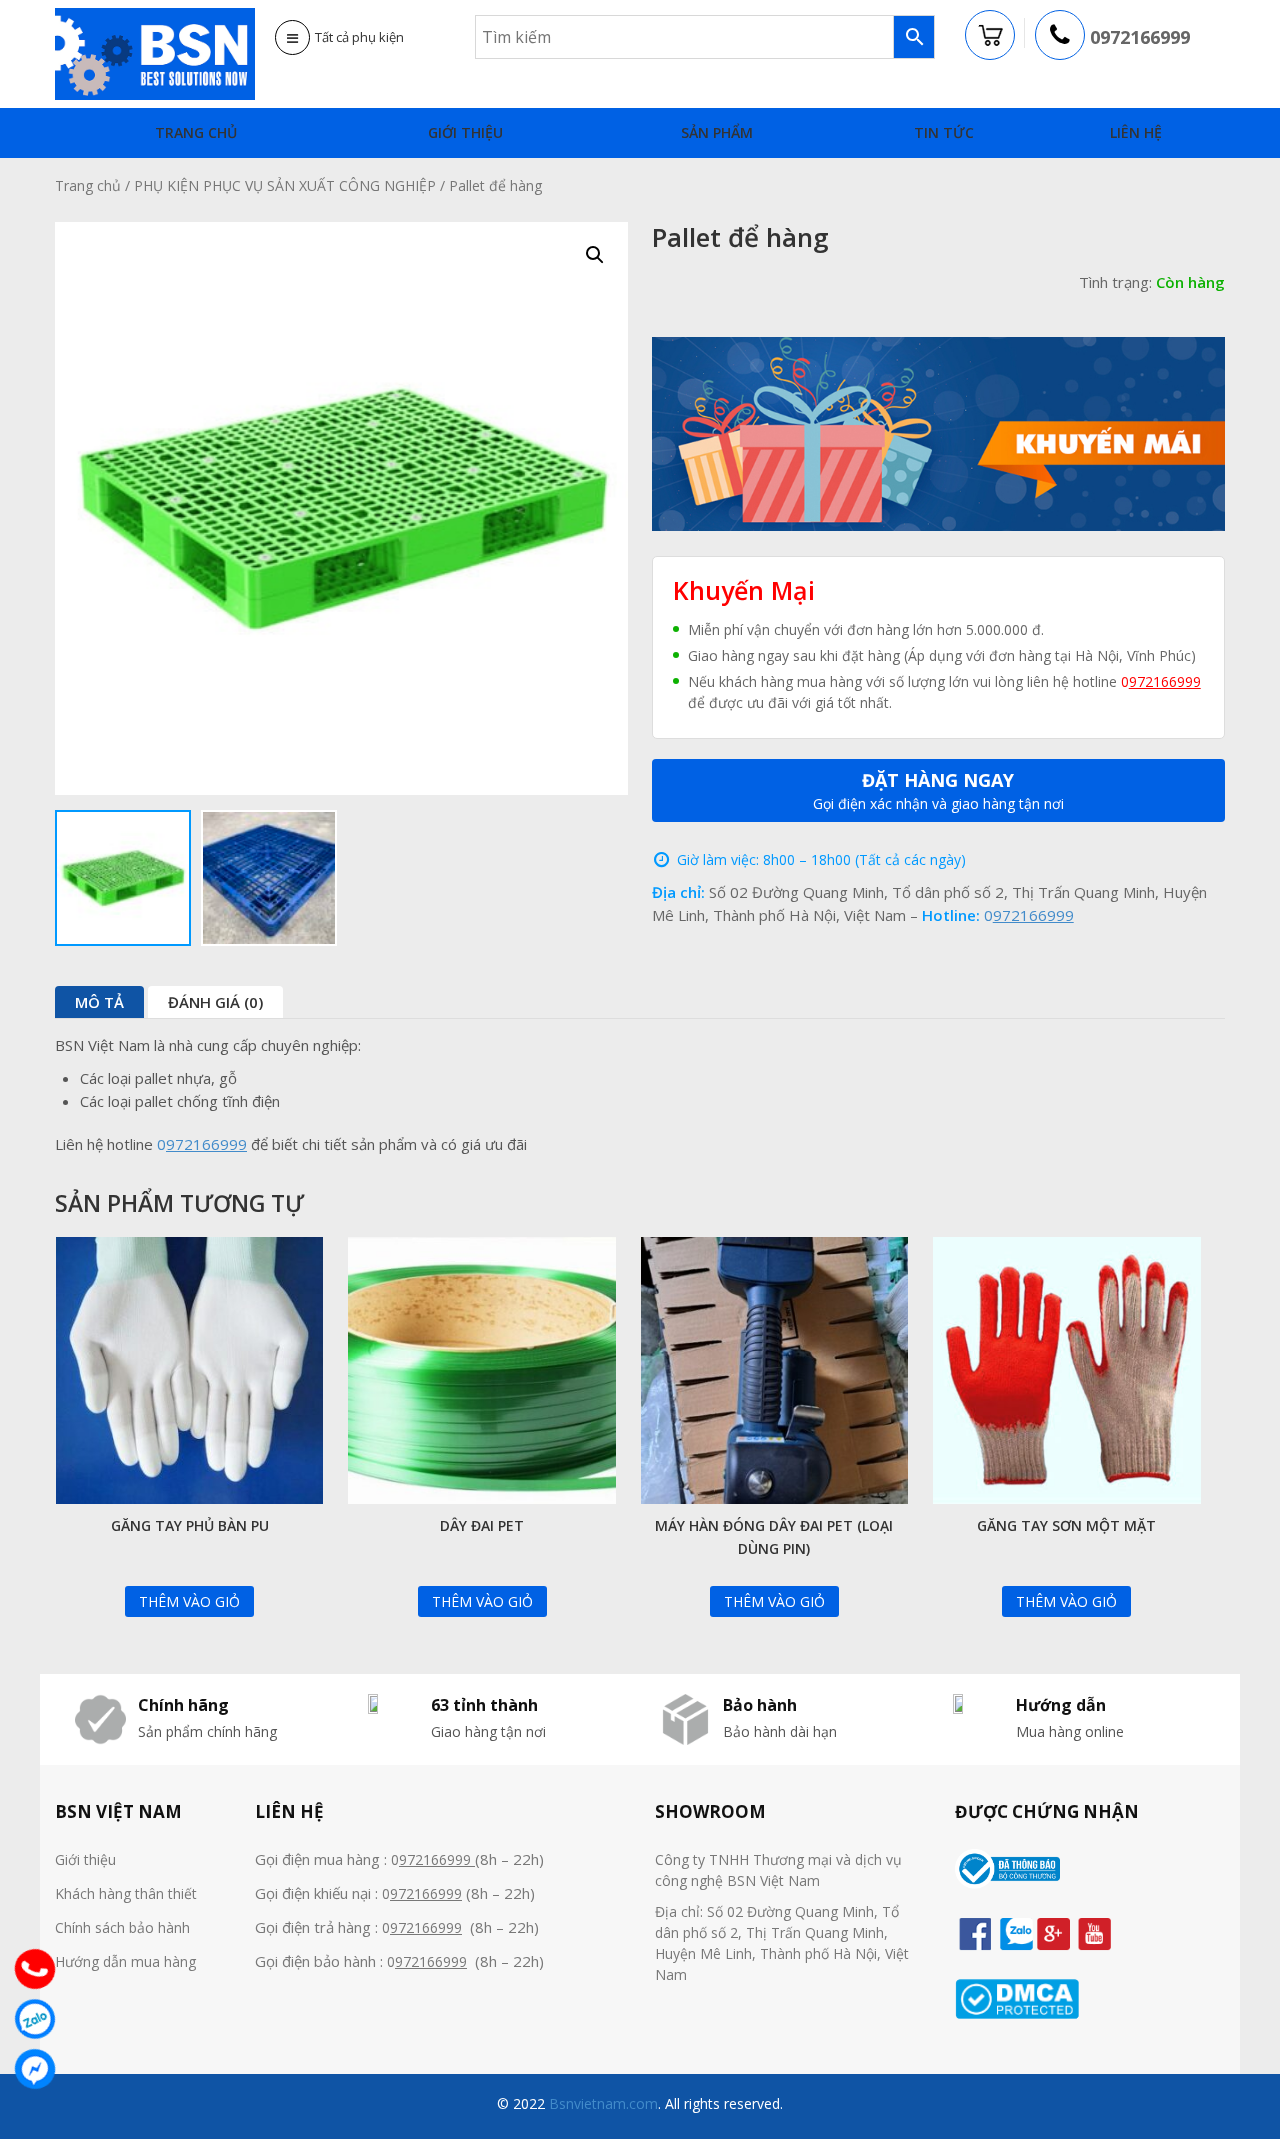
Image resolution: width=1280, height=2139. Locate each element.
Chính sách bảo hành (122, 1927)
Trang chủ (196, 132)
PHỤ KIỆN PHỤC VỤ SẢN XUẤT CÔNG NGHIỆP (285, 185)
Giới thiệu (465, 132)
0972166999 (1140, 37)
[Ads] (938, 432)
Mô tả (99, 1002)
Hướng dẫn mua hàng (125, 1961)
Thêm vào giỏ (189, 1601)
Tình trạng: (1115, 282)
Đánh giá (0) (215, 1002)
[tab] (99, 1002)
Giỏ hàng (991, 36)
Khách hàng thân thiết (126, 1893)
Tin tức (944, 132)
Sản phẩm (717, 132)
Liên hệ (1136, 132)
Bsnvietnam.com (601, 2103)
